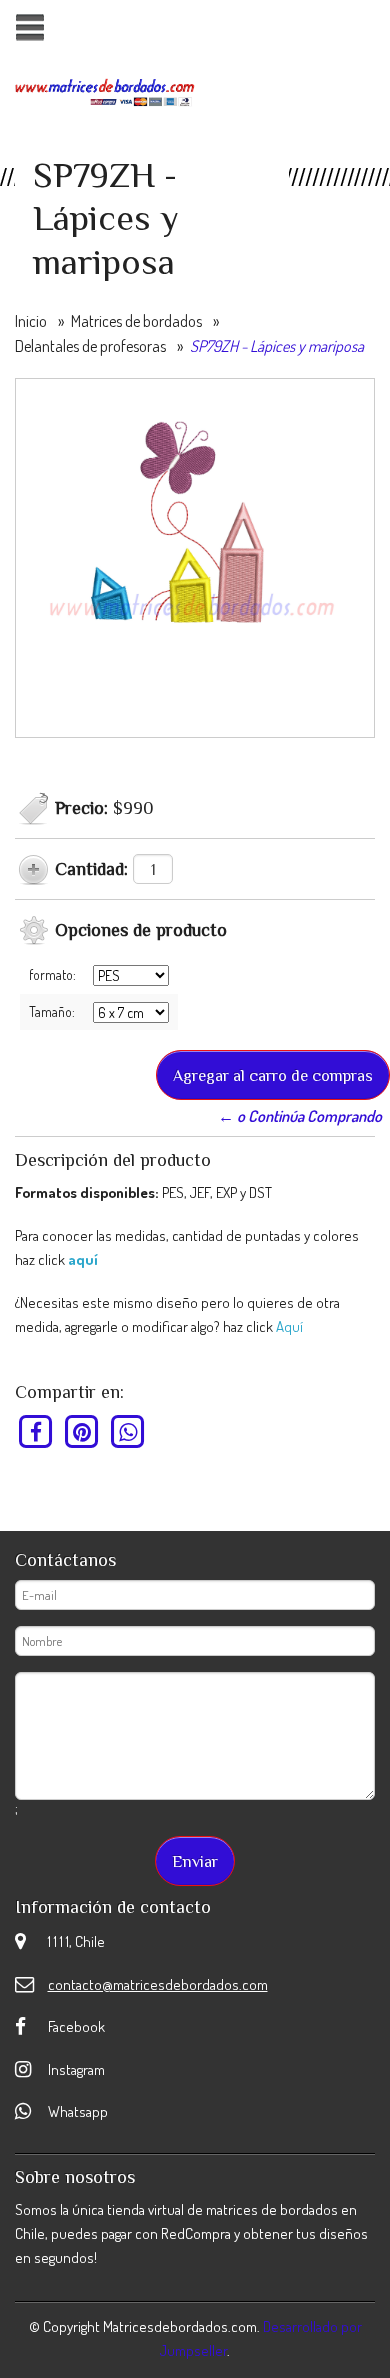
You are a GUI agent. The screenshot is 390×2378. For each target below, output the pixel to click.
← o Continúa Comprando (300, 1116)
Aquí (289, 1326)
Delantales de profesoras (90, 346)
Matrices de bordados (136, 321)
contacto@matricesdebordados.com (158, 1984)
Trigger (29, 27)
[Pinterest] (82, 1431)
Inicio (31, 321)
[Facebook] (36, 1431)
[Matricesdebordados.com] (105, 90)
